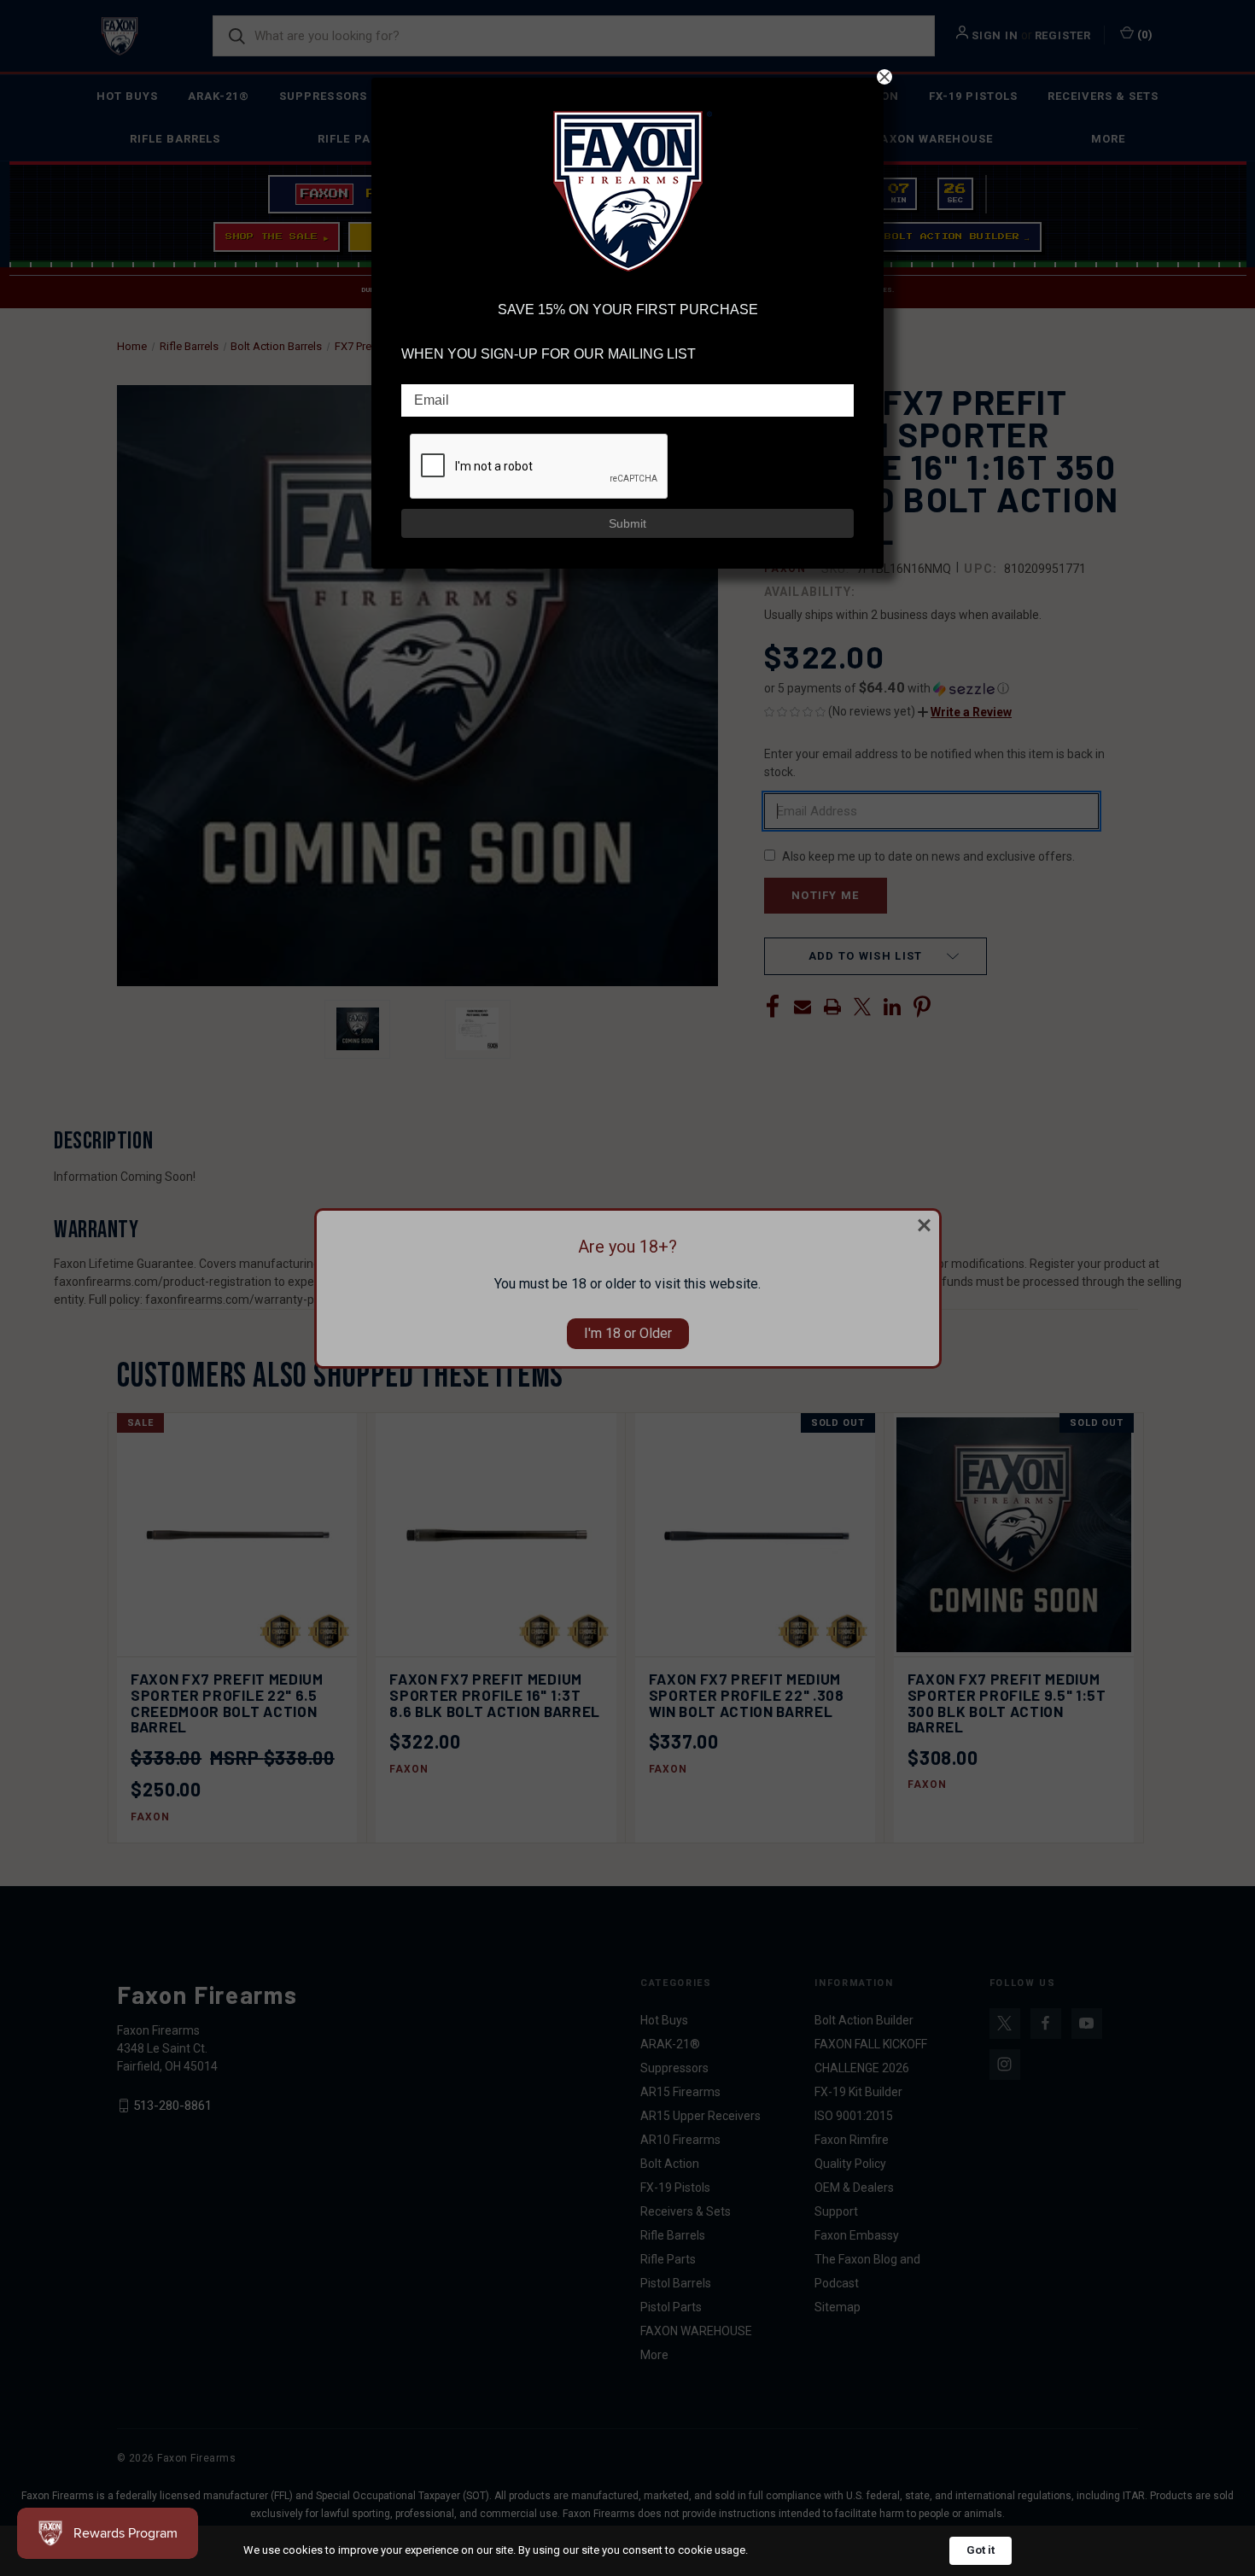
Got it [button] (981, 2550)
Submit (627, 523)
